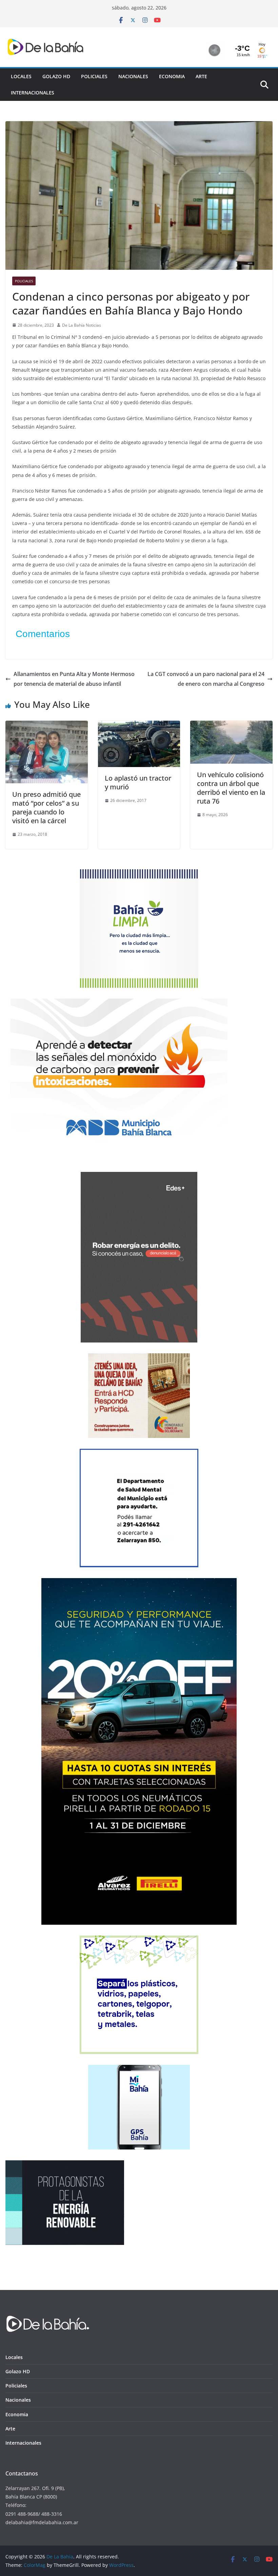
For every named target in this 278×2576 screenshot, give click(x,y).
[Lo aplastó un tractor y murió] (139, 725)
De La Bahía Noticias (82, 325)
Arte (201, 76)
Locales (21, 76)
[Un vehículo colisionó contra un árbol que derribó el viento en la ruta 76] (231, 725)
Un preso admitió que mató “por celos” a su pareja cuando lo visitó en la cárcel (46, 807)
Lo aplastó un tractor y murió (138, 782)
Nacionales (133, 76)
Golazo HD (56, 76)
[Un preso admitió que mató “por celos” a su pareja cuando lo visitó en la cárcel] (47, 725)
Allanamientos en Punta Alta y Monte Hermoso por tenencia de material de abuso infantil (74, 679)
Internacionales (33, 93)
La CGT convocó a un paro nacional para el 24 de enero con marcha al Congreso (206, 679)
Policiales (94, 76)
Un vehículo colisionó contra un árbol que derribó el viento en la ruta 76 (231, 788)
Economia (172, 76)
